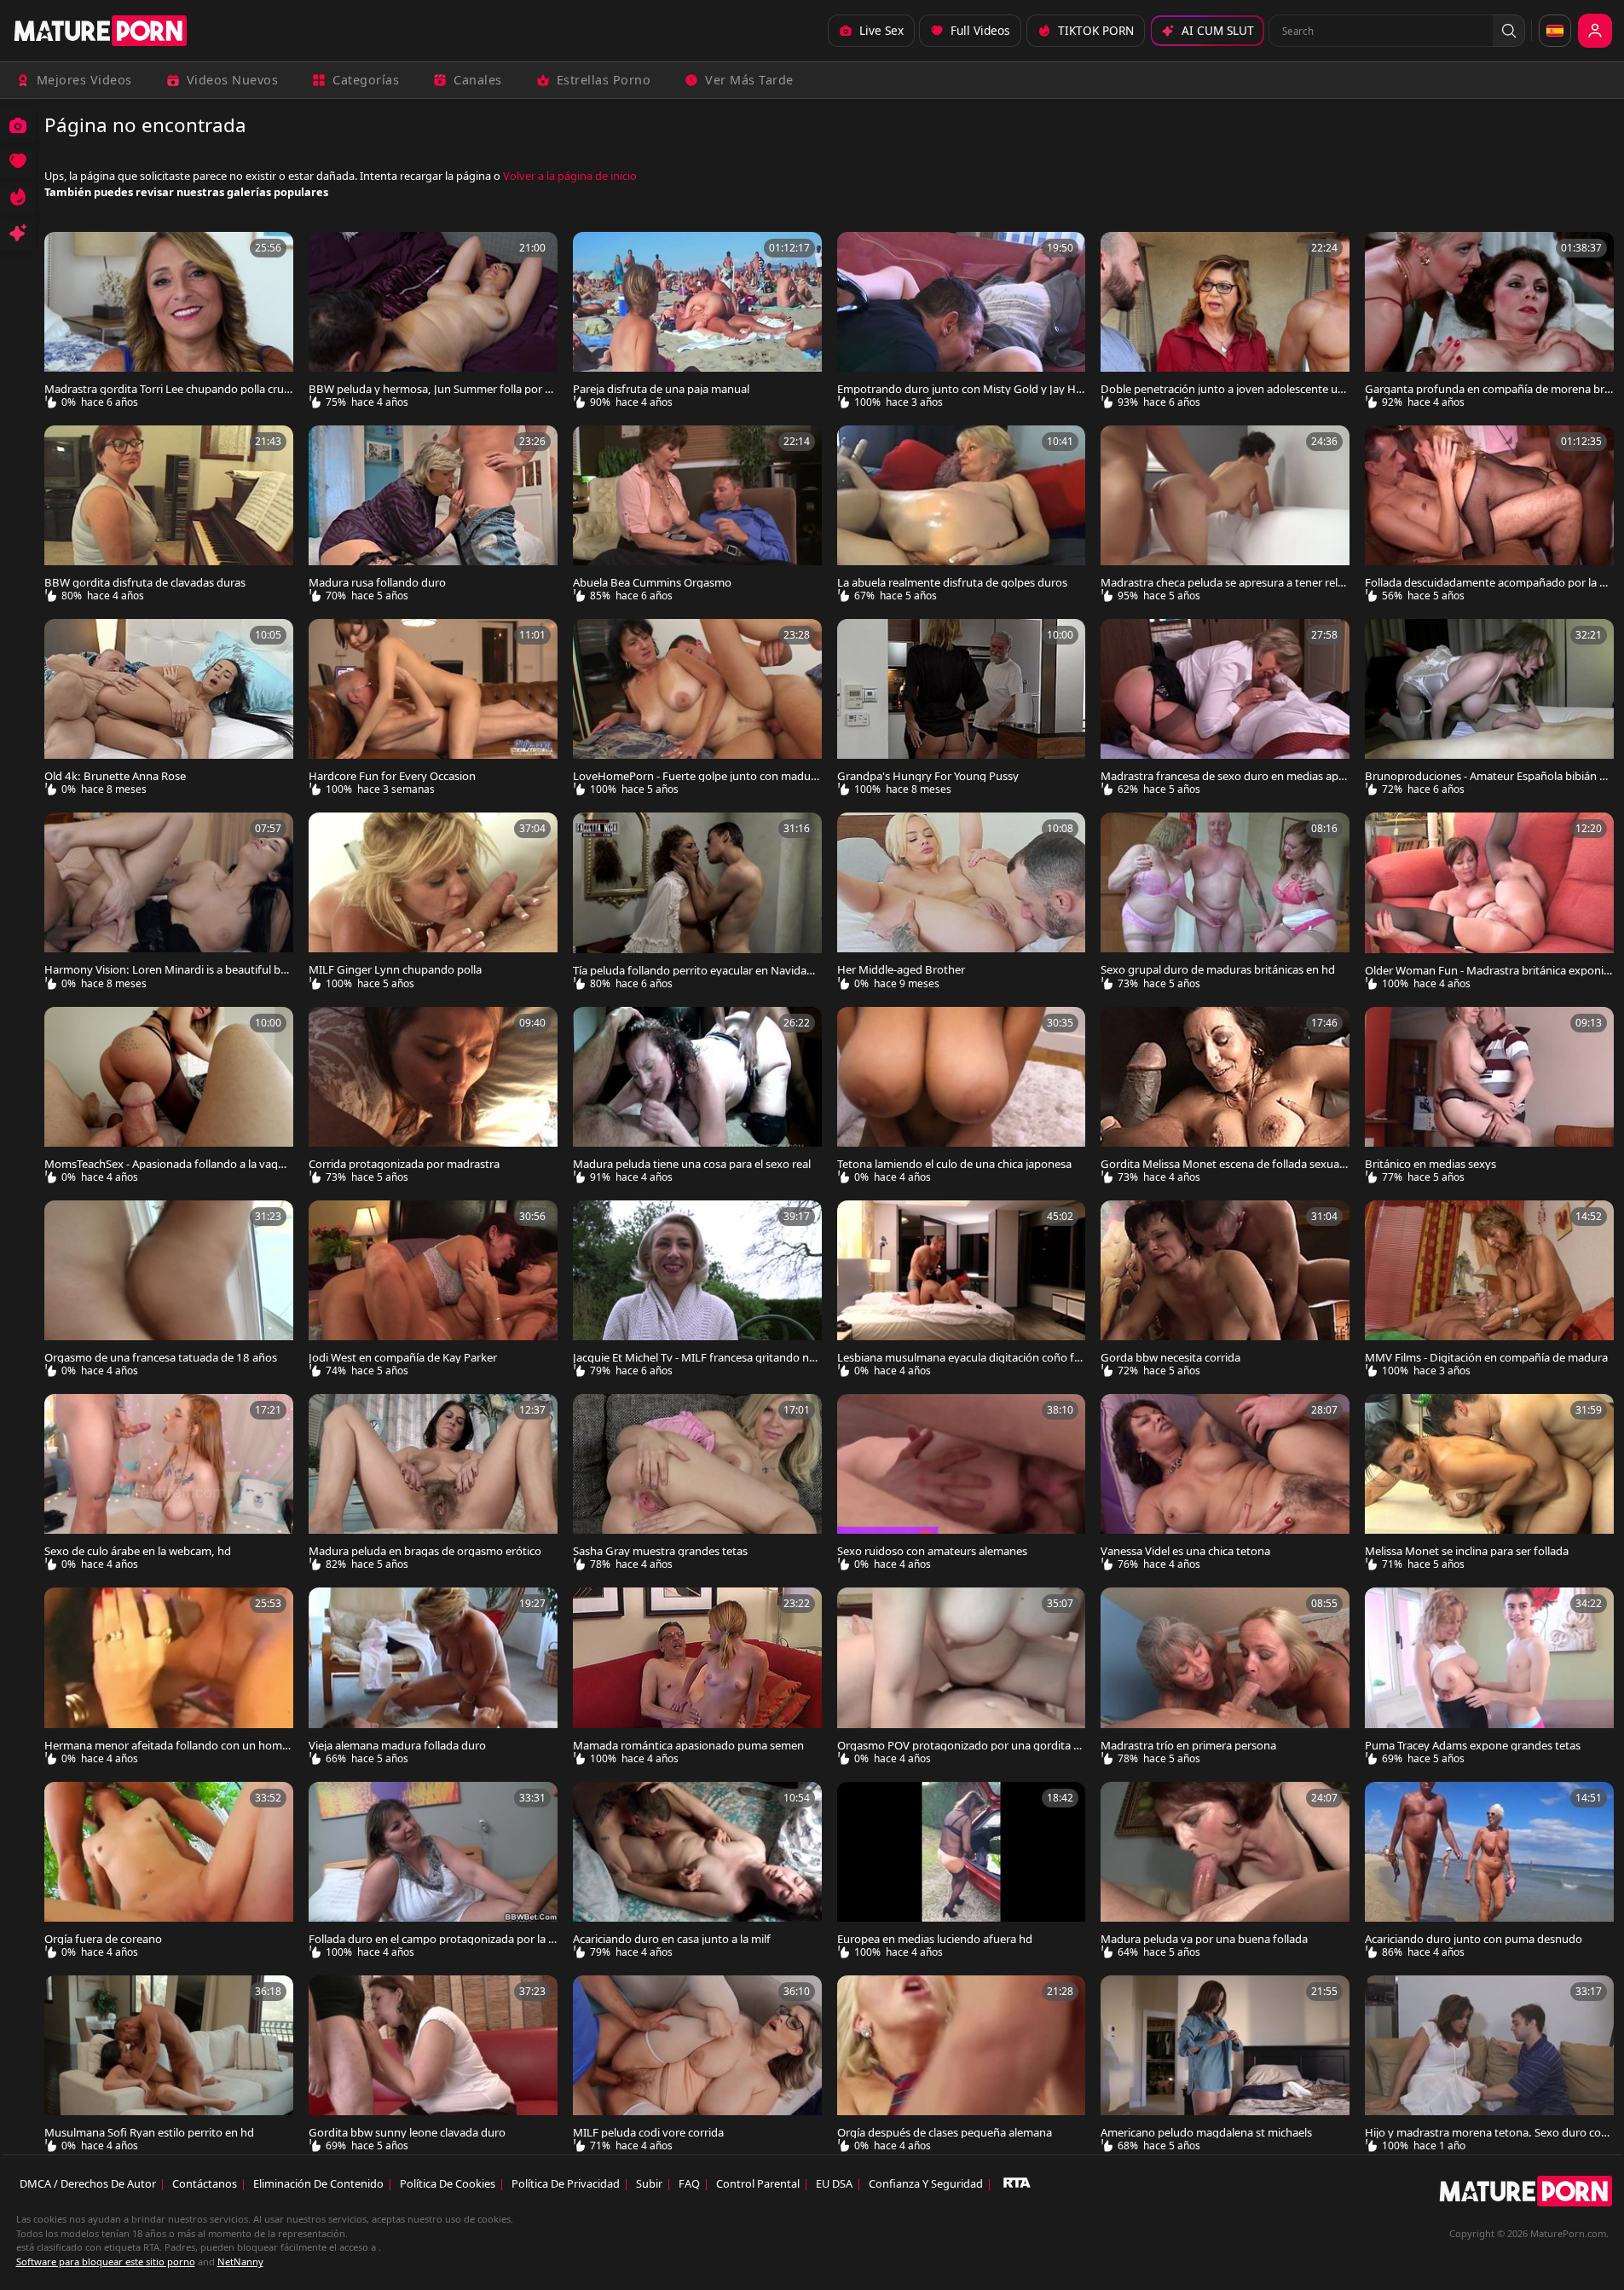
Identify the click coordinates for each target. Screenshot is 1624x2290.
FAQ (689, 2183)
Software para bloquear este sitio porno (106, 2261)
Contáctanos (205, 2183)
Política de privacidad (566, 2183)
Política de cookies (448, 2183)
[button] (1509, 31)
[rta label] (1017, 2183)
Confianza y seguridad (926, 2183)
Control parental (758, 2183)
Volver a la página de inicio (570, 176)
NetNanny (240, 2261)
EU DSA (834, 2183)
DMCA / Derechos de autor (88, 2183)
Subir (649, 2183)
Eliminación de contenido (318, 2183)
